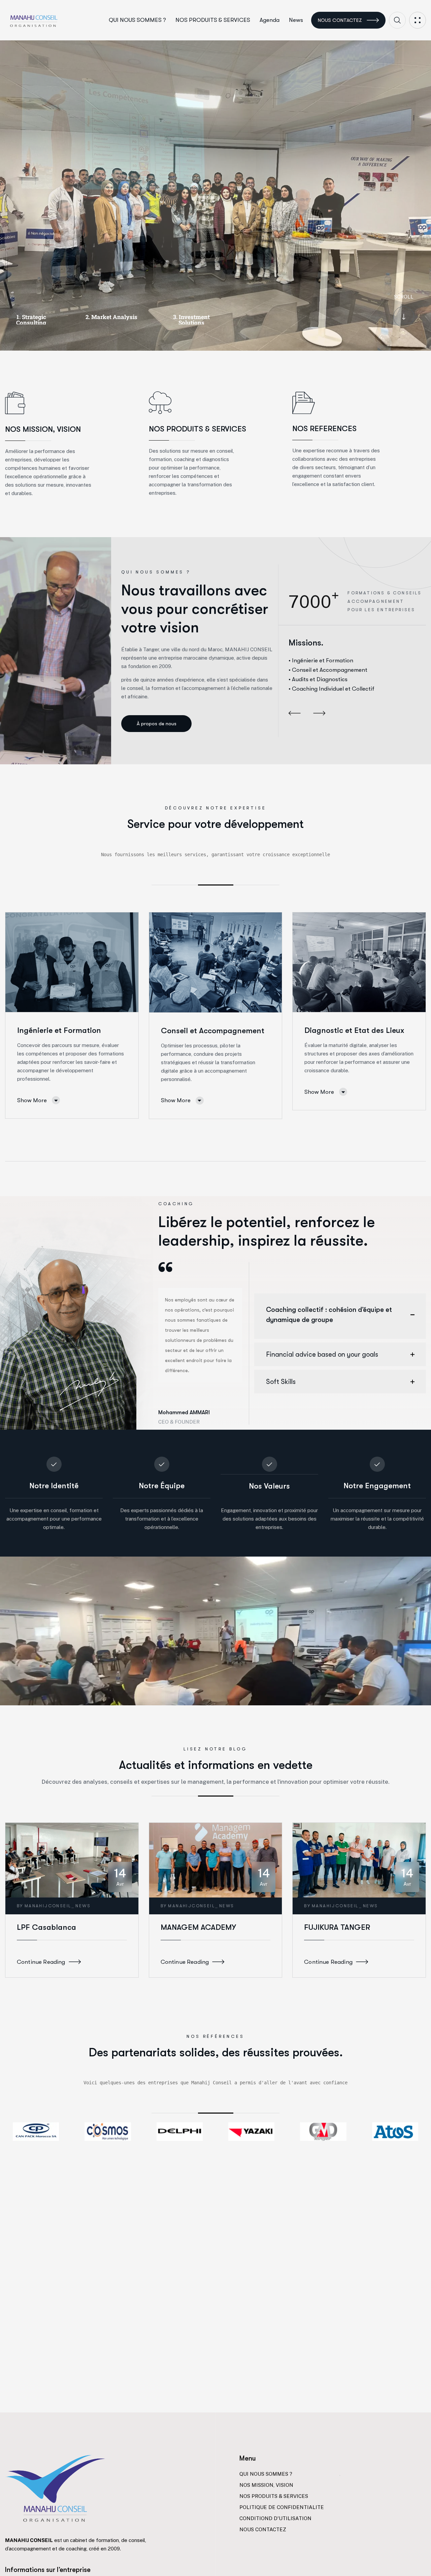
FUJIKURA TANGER (337, 1927)
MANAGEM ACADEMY (198, 1927)
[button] (295, 714)
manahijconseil (48, 1906)
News (83, 1906)
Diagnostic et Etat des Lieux (354, 1030)
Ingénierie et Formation (59, 1030)
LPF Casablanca (46, 1927)
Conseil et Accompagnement (213, 1031)
